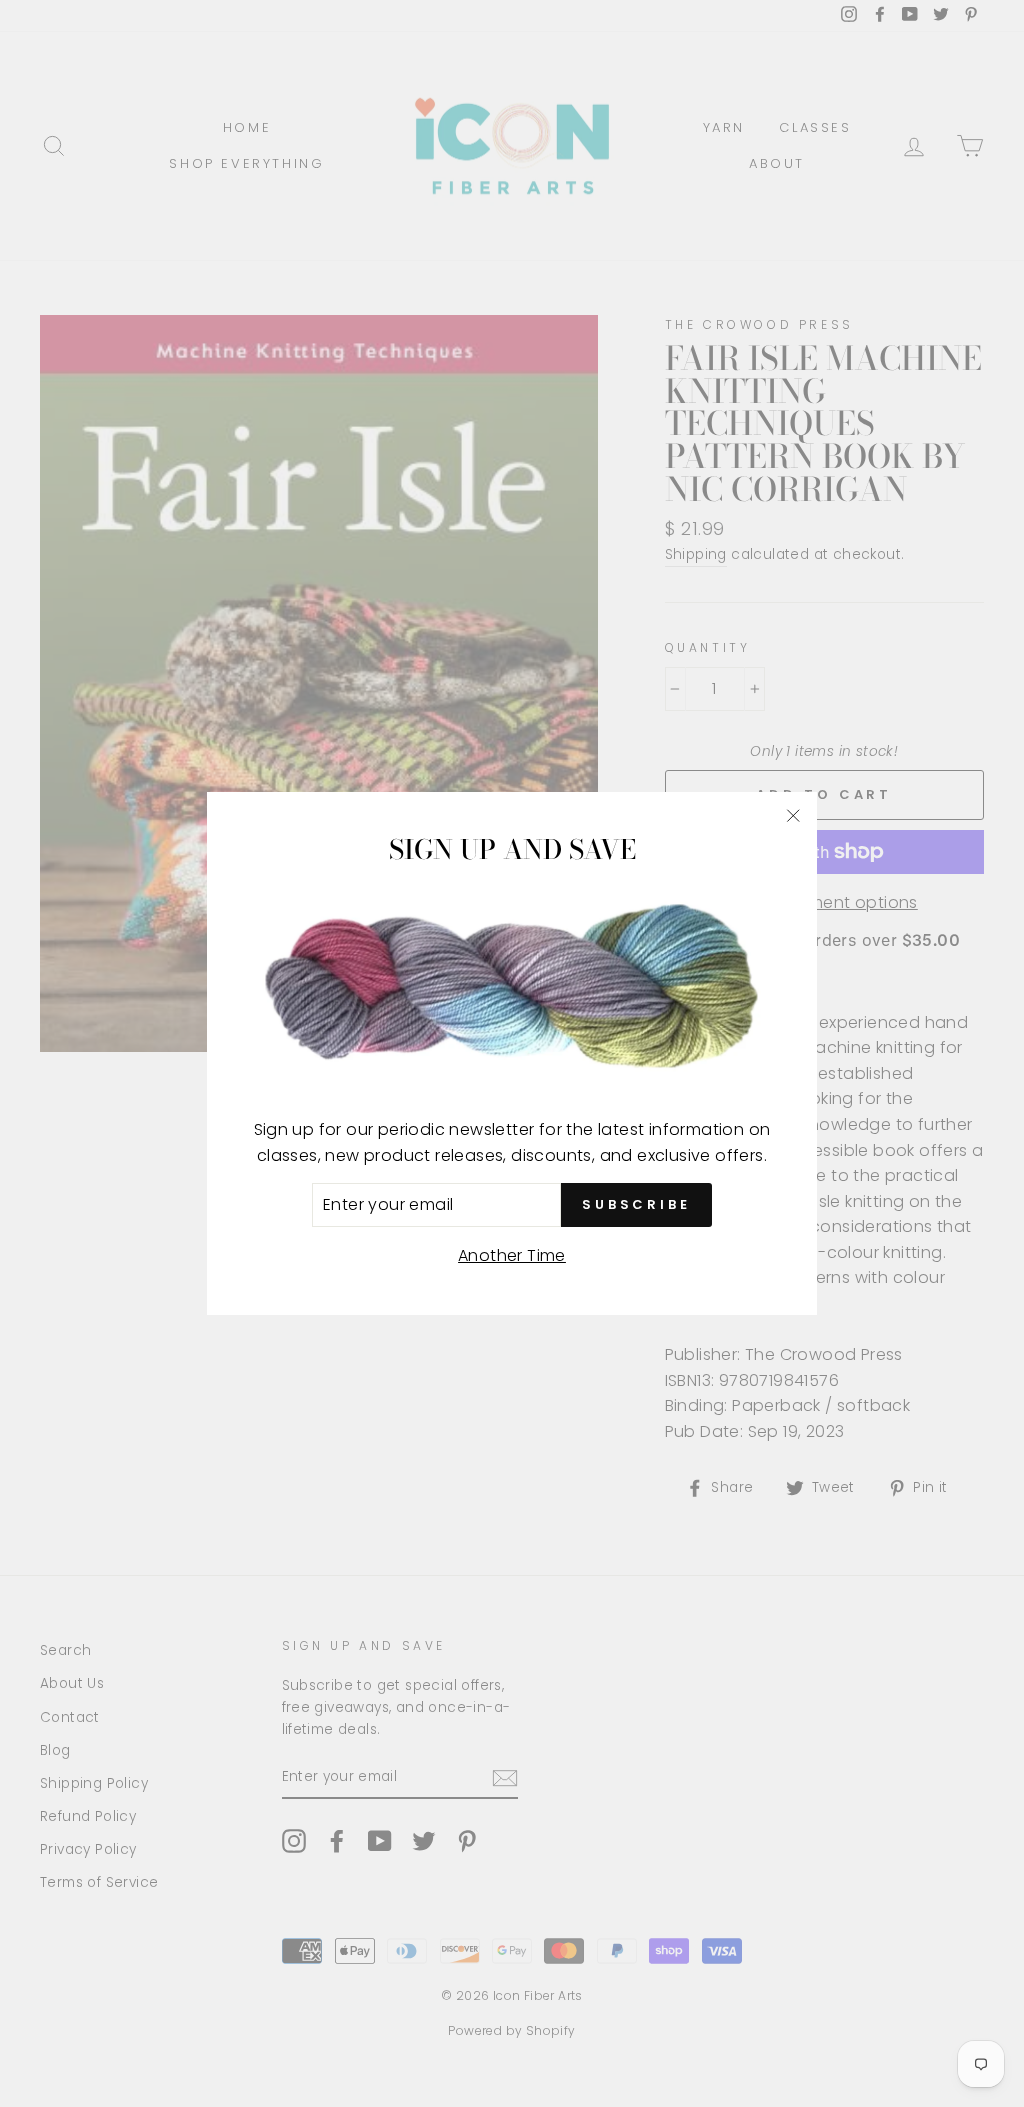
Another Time (512, 1255)
